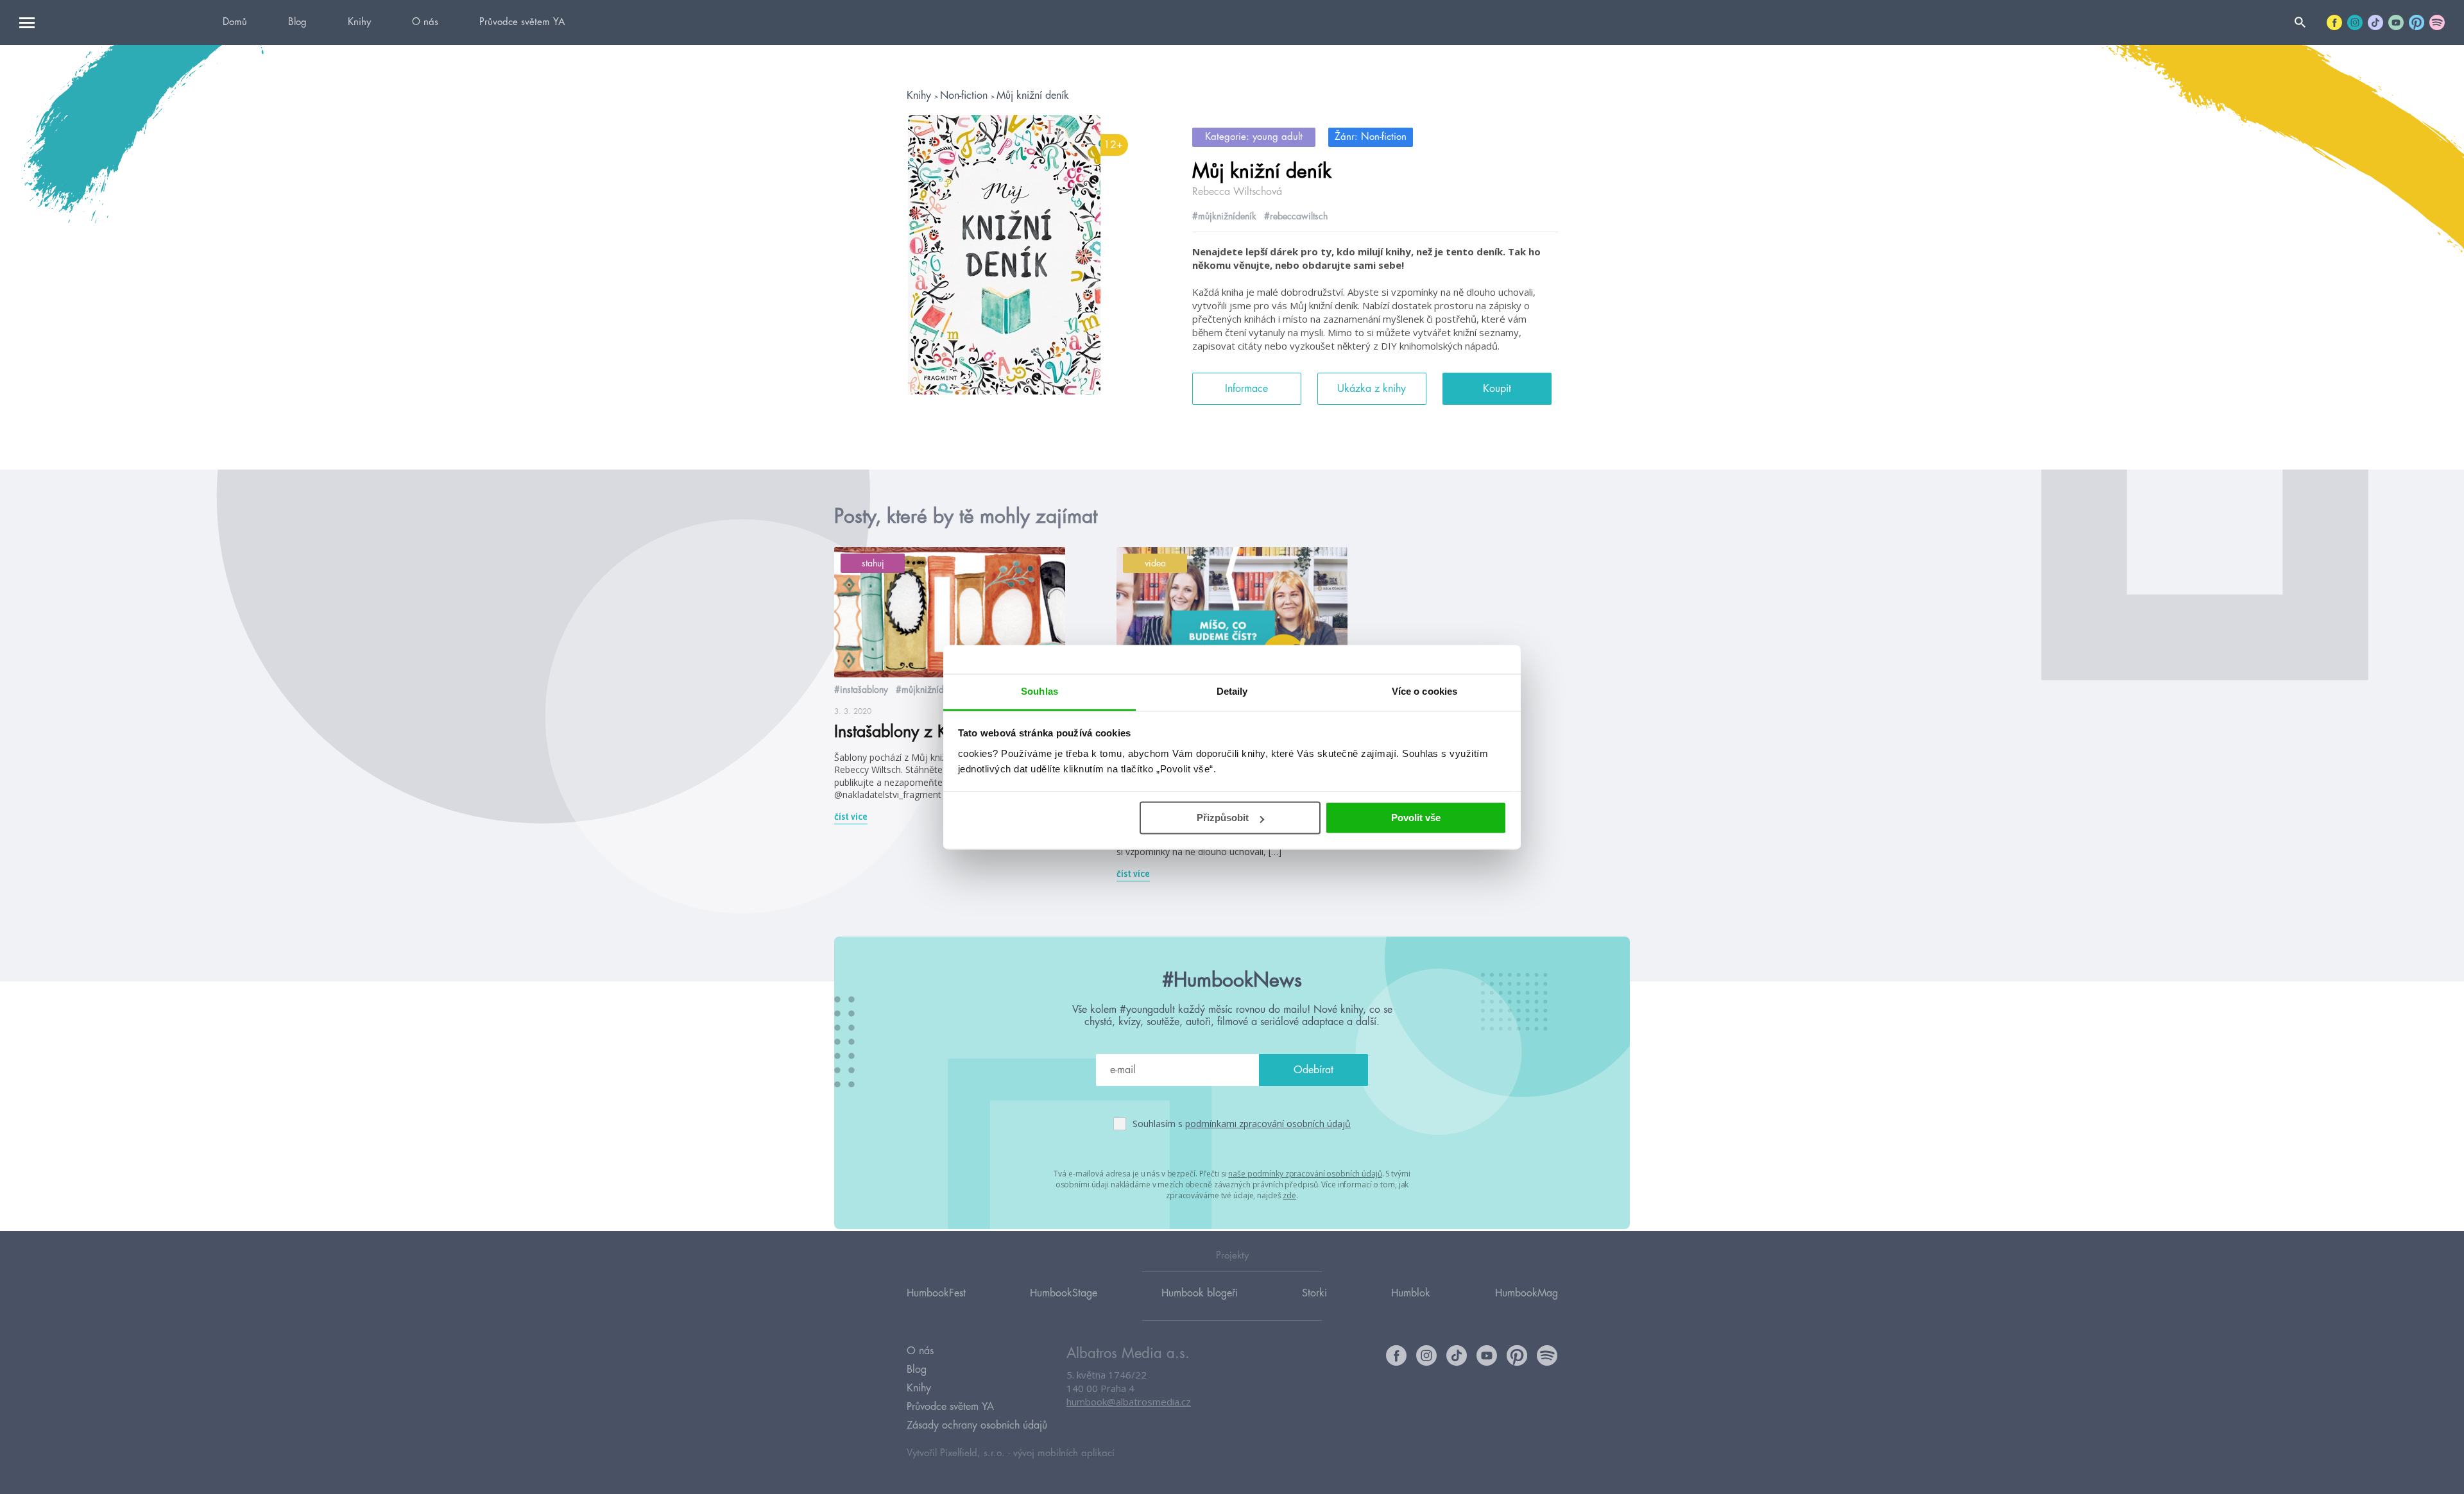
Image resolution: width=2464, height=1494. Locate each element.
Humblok (1411, 1293)
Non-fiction (965, 96)
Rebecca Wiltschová (1237, 192)
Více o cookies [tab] (1425, 691)
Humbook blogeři (1200, 1293)
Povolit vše (1416, 818)
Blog (297, 22)
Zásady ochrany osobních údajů (977, 1425)
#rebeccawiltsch (1296, 216)
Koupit (1497, 389)
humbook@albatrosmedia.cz (1129, 1402)
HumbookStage (1064, 1293)
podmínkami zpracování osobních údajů (1268, 1124)
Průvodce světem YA (522, 22)
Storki (1314, 1293)
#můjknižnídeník (1224, 216)
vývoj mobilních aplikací (1064, 1453)
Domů (235, 22)
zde (1289, 1195)
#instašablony (861, 690)
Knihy (359, 22)
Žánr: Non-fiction (1371, 137)
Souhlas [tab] (1039, 691)
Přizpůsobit (1223, 818)
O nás (425, 22)
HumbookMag (1527, 1293)
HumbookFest (936, 1293)
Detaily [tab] (1232, 691)
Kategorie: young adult (1254, 137)
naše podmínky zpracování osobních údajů (1305, 1174)
